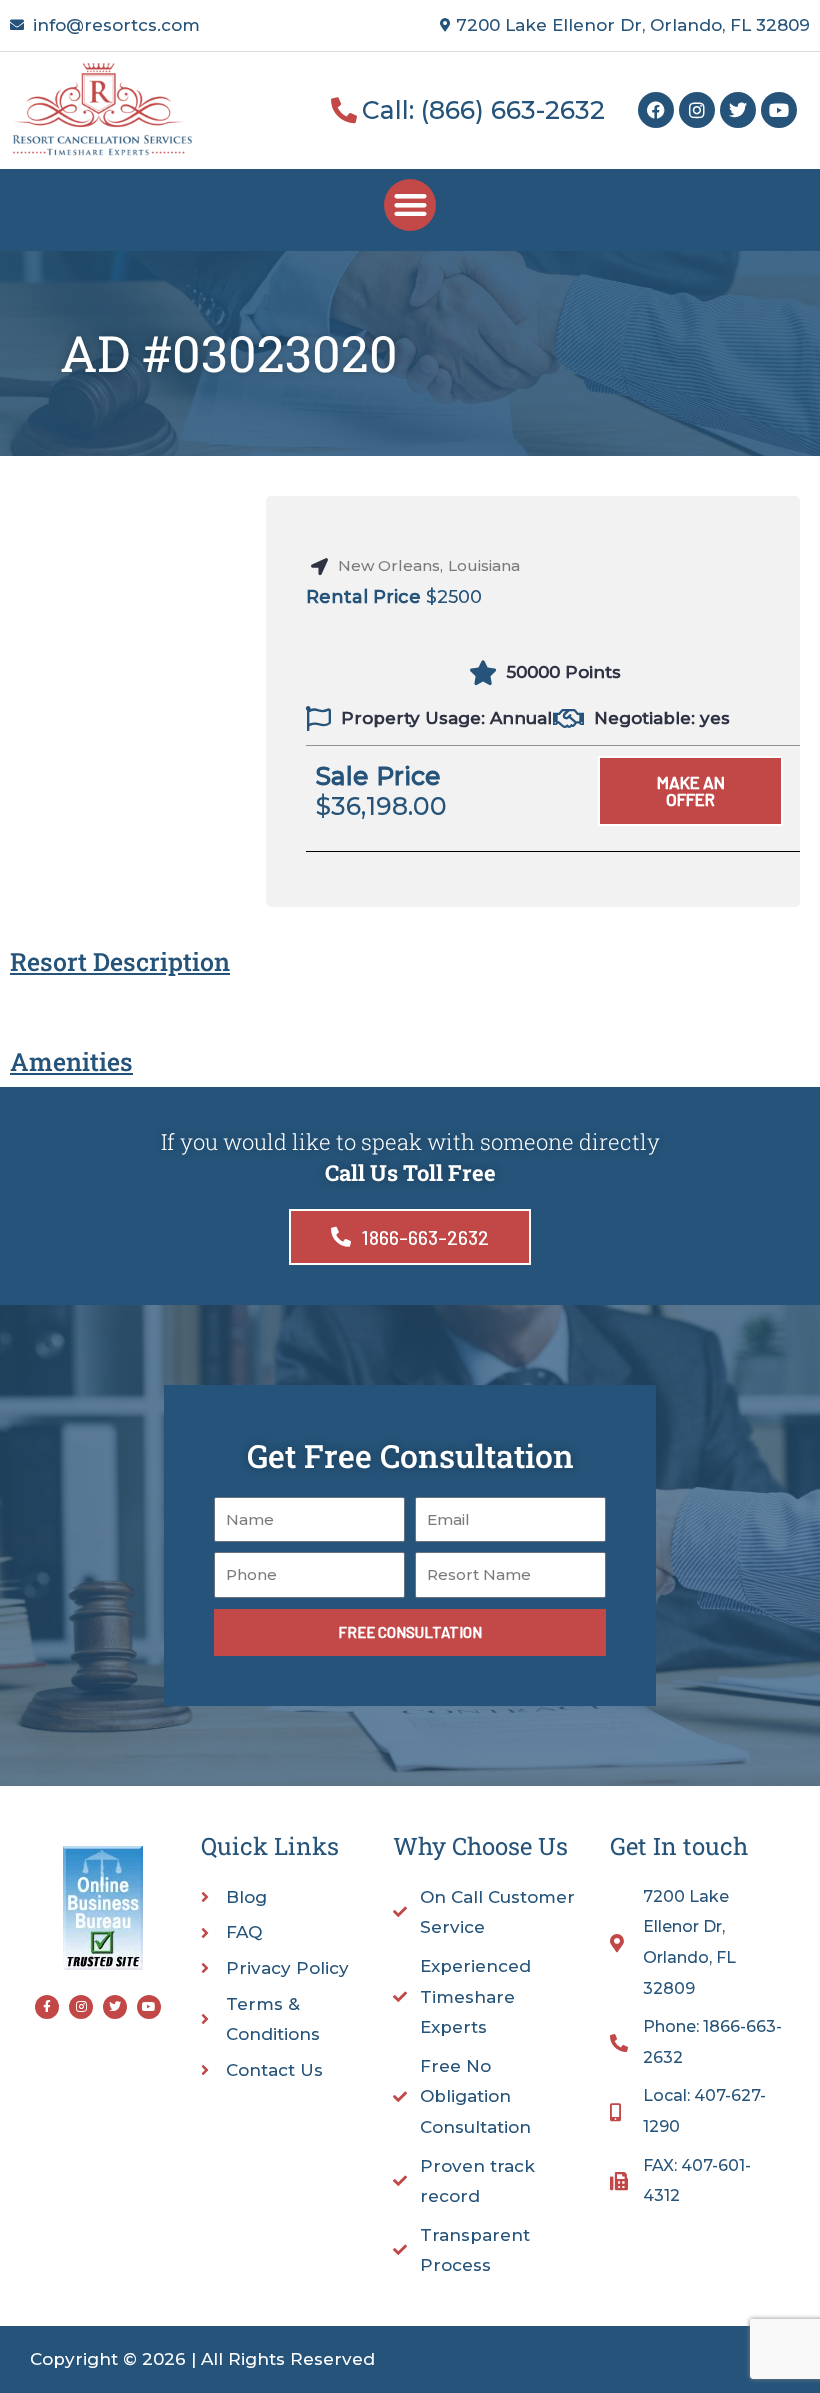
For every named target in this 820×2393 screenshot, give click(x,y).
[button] (410, 205)
